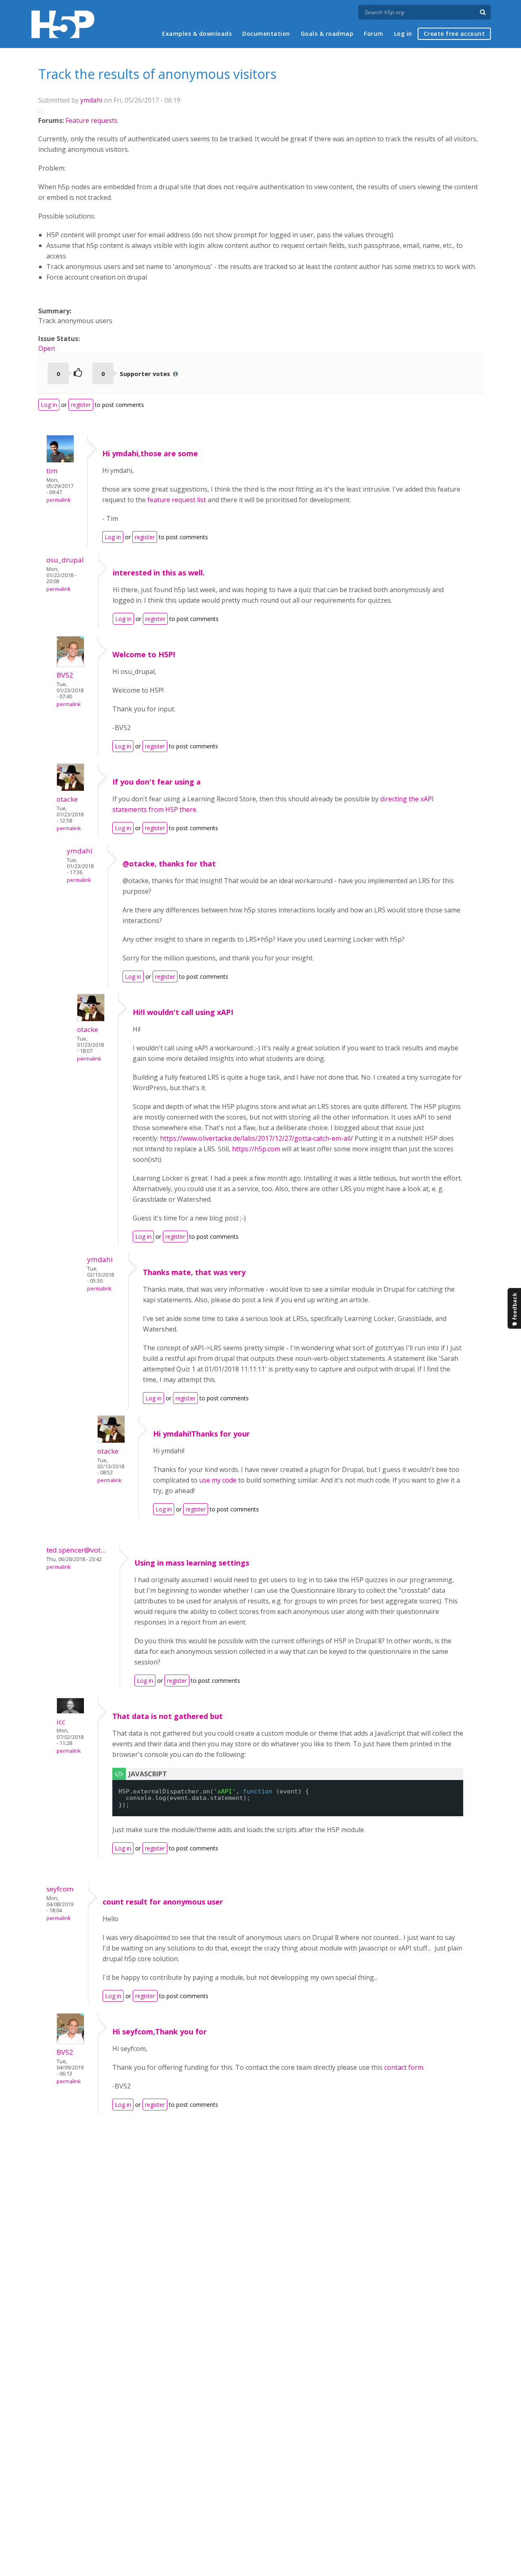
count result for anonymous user (163, 1902)
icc (61, 1722)
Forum (374, 34)
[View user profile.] (60, 460)
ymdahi (91, 100)
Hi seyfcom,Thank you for (160, 2031)
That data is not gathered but (167, 1716)
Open (47, 348)
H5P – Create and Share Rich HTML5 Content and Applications (63, 24)
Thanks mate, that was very (194, 1272)
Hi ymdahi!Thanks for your (201, 1434)
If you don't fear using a (157, 782)
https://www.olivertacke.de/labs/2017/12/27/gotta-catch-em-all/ (256, 1138)
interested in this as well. (159, 573)
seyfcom (60, 1889)
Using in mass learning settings (192, 1563)
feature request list (177, 500)
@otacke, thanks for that (169, 864)
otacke (67, 799)
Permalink (58, 500)
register (81, 405)
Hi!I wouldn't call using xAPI (183, 1012)
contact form (404, 2067)
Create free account (454, 34)
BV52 (65, 675)
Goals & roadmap (327, 34)
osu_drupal (65, 560)
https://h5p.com (256, 1149)
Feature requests (92, 120)
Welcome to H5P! (144, 654)
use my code (218, 1480)
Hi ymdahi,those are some (150, 453)
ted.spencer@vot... (76, 1550)
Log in (403, 34)
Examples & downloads (197, 34)
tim (52, 471)
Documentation (266, 34)
